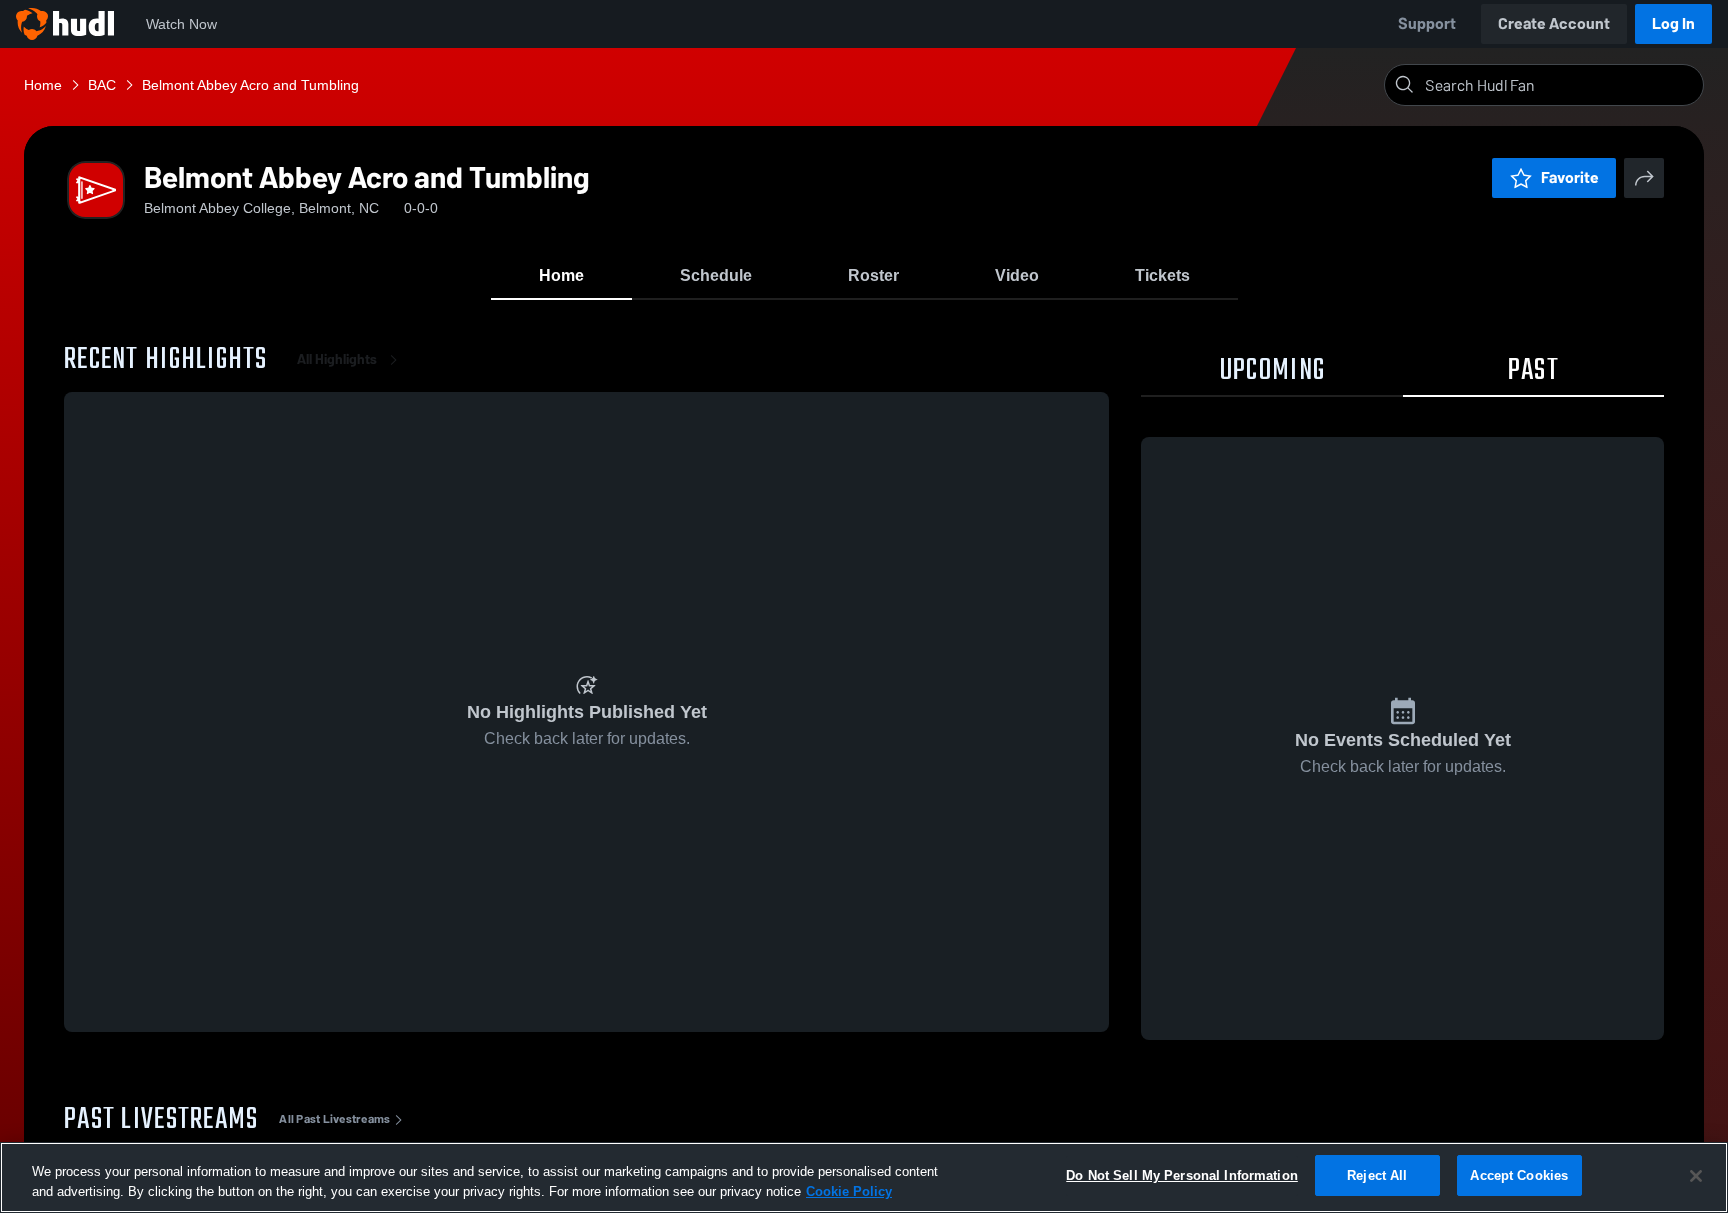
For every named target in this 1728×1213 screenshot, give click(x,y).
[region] (864, 1177)
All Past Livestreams (334, 1119)
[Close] (1696, 1176)
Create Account (1554, 23)
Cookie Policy (849, 1191)
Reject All (1377, 1175)
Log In (1673, 23)
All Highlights (337, 359)
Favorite (1570, 177)
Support (1427, 23)
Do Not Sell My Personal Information (1182, 1175)
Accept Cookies (1519, 1175)
